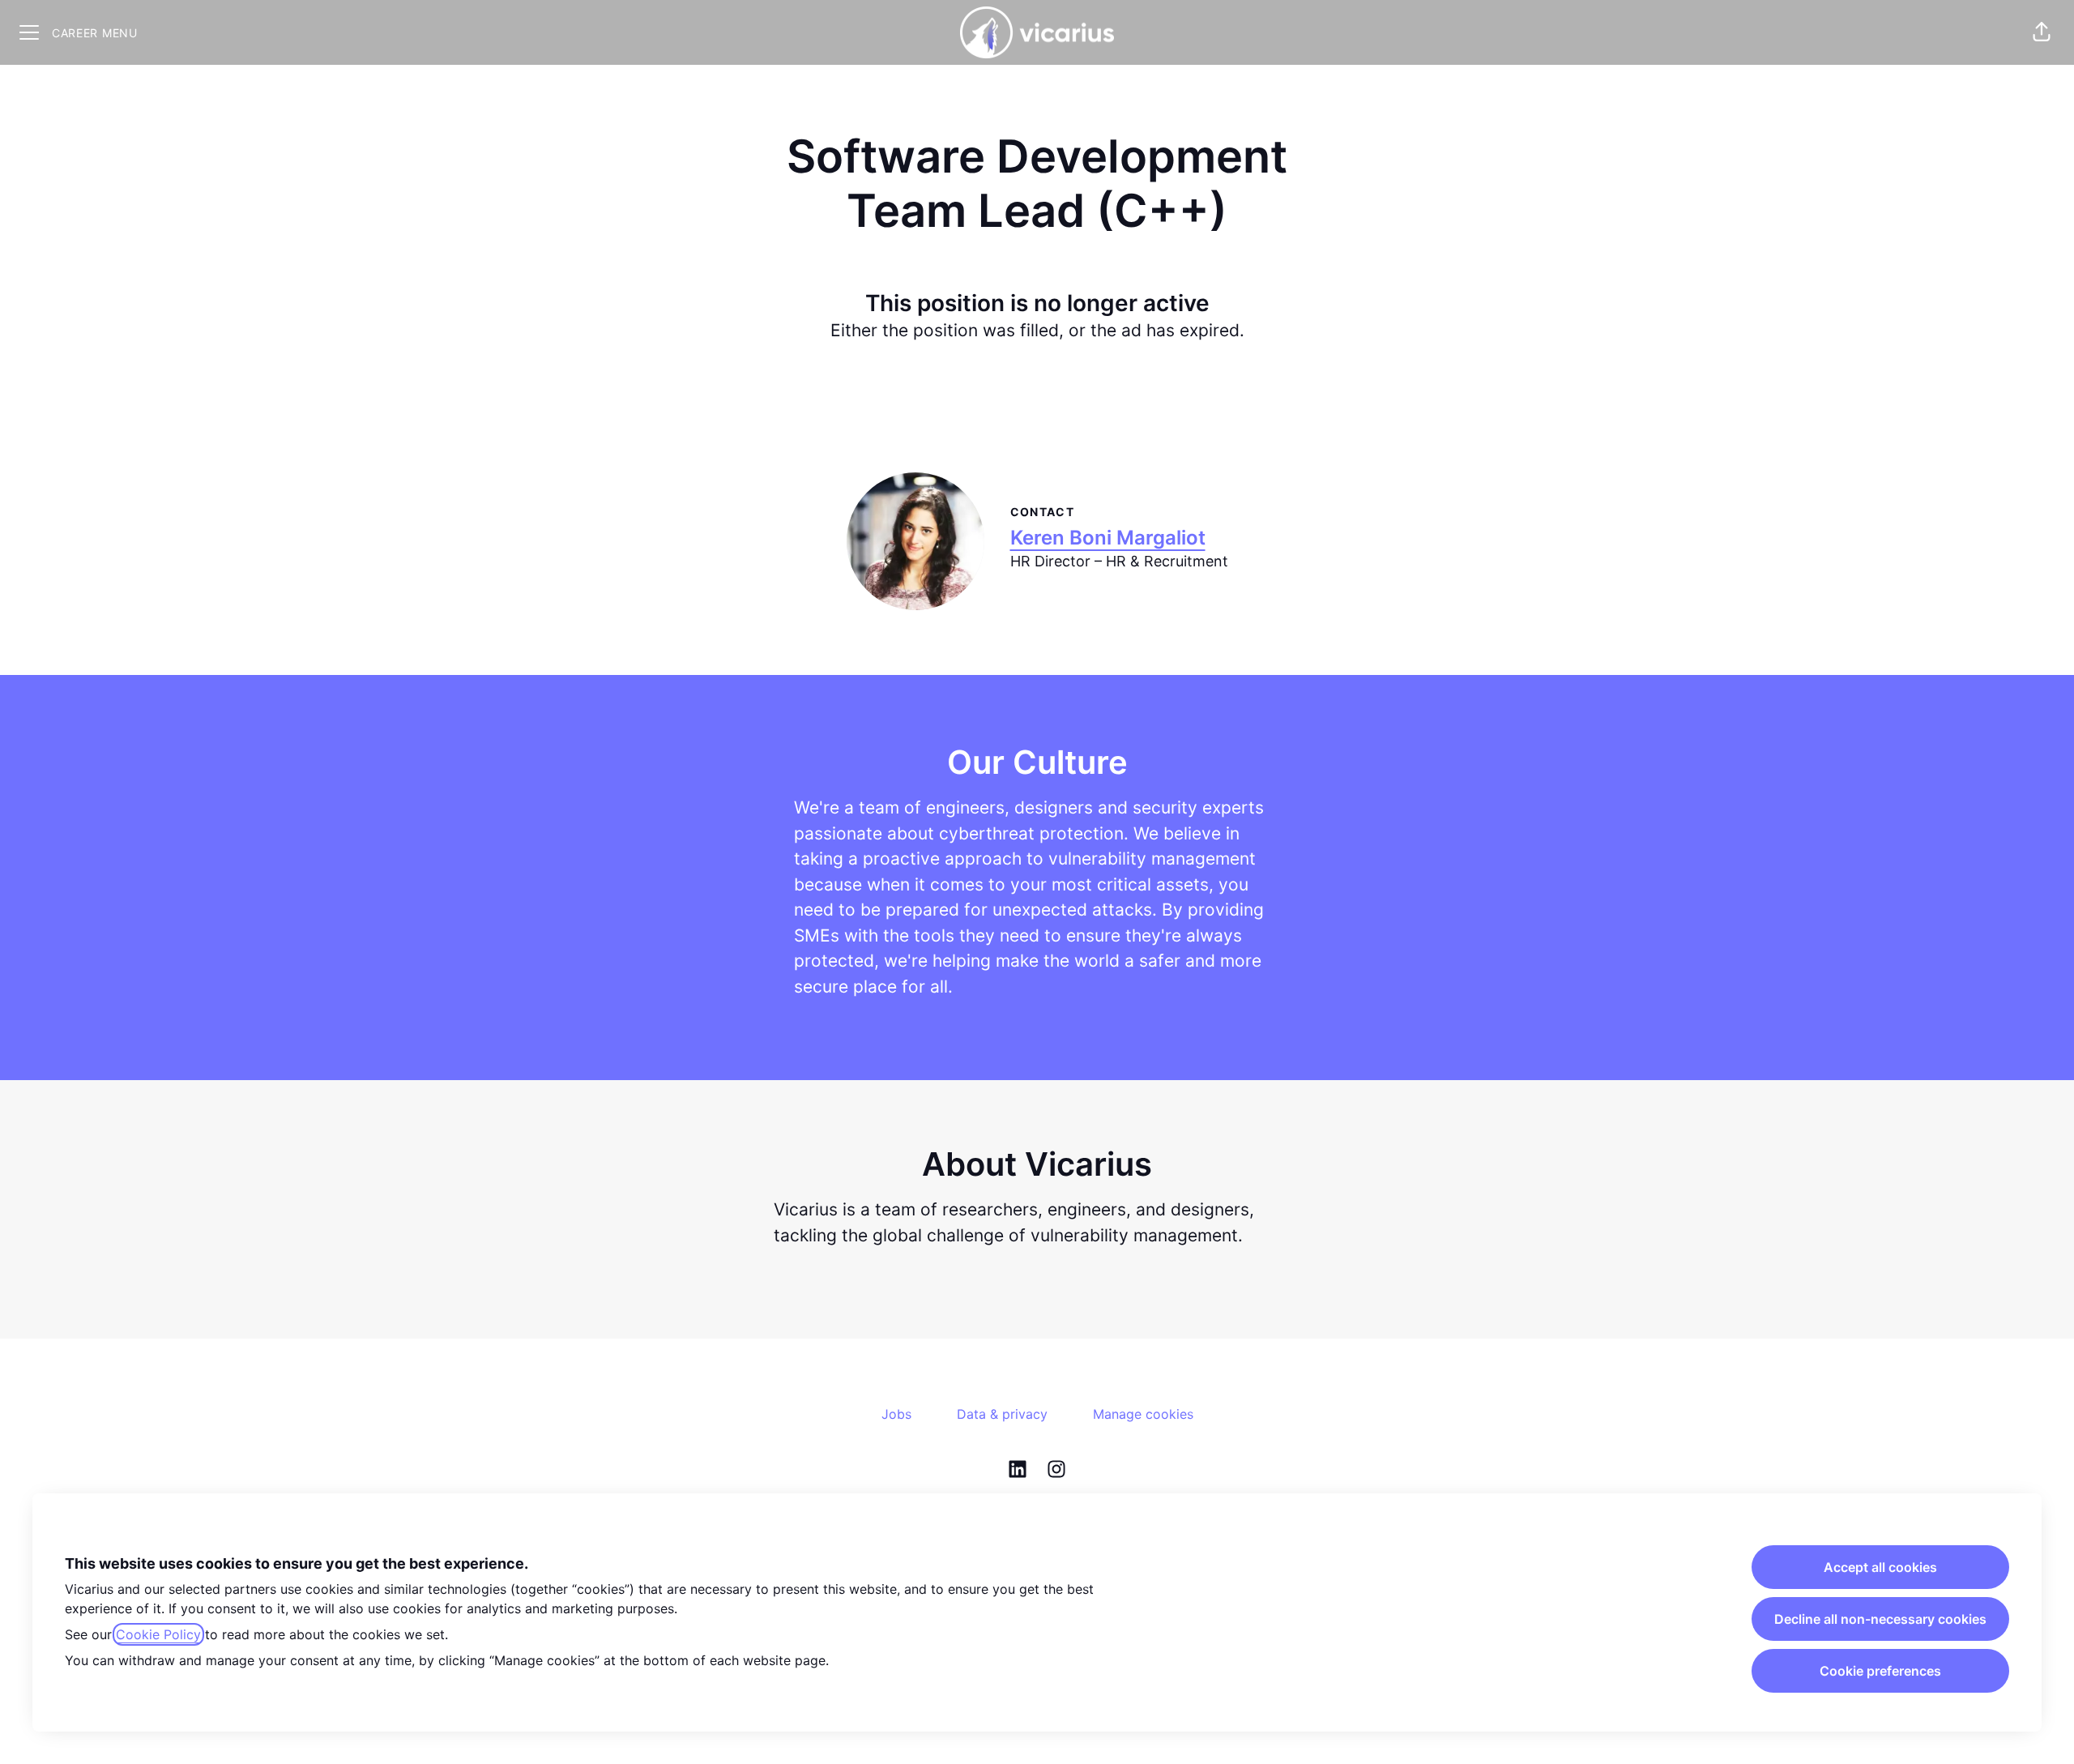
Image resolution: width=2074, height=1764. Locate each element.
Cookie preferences (1880, 1671)
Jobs (896, 1414)
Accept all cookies (1880, 1567)
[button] (2042, 32)
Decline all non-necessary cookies (1880, 1619)
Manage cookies (1143, 1414)
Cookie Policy (158, 1634)
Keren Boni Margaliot (1108, 538)
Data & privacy (1002, 1414)
